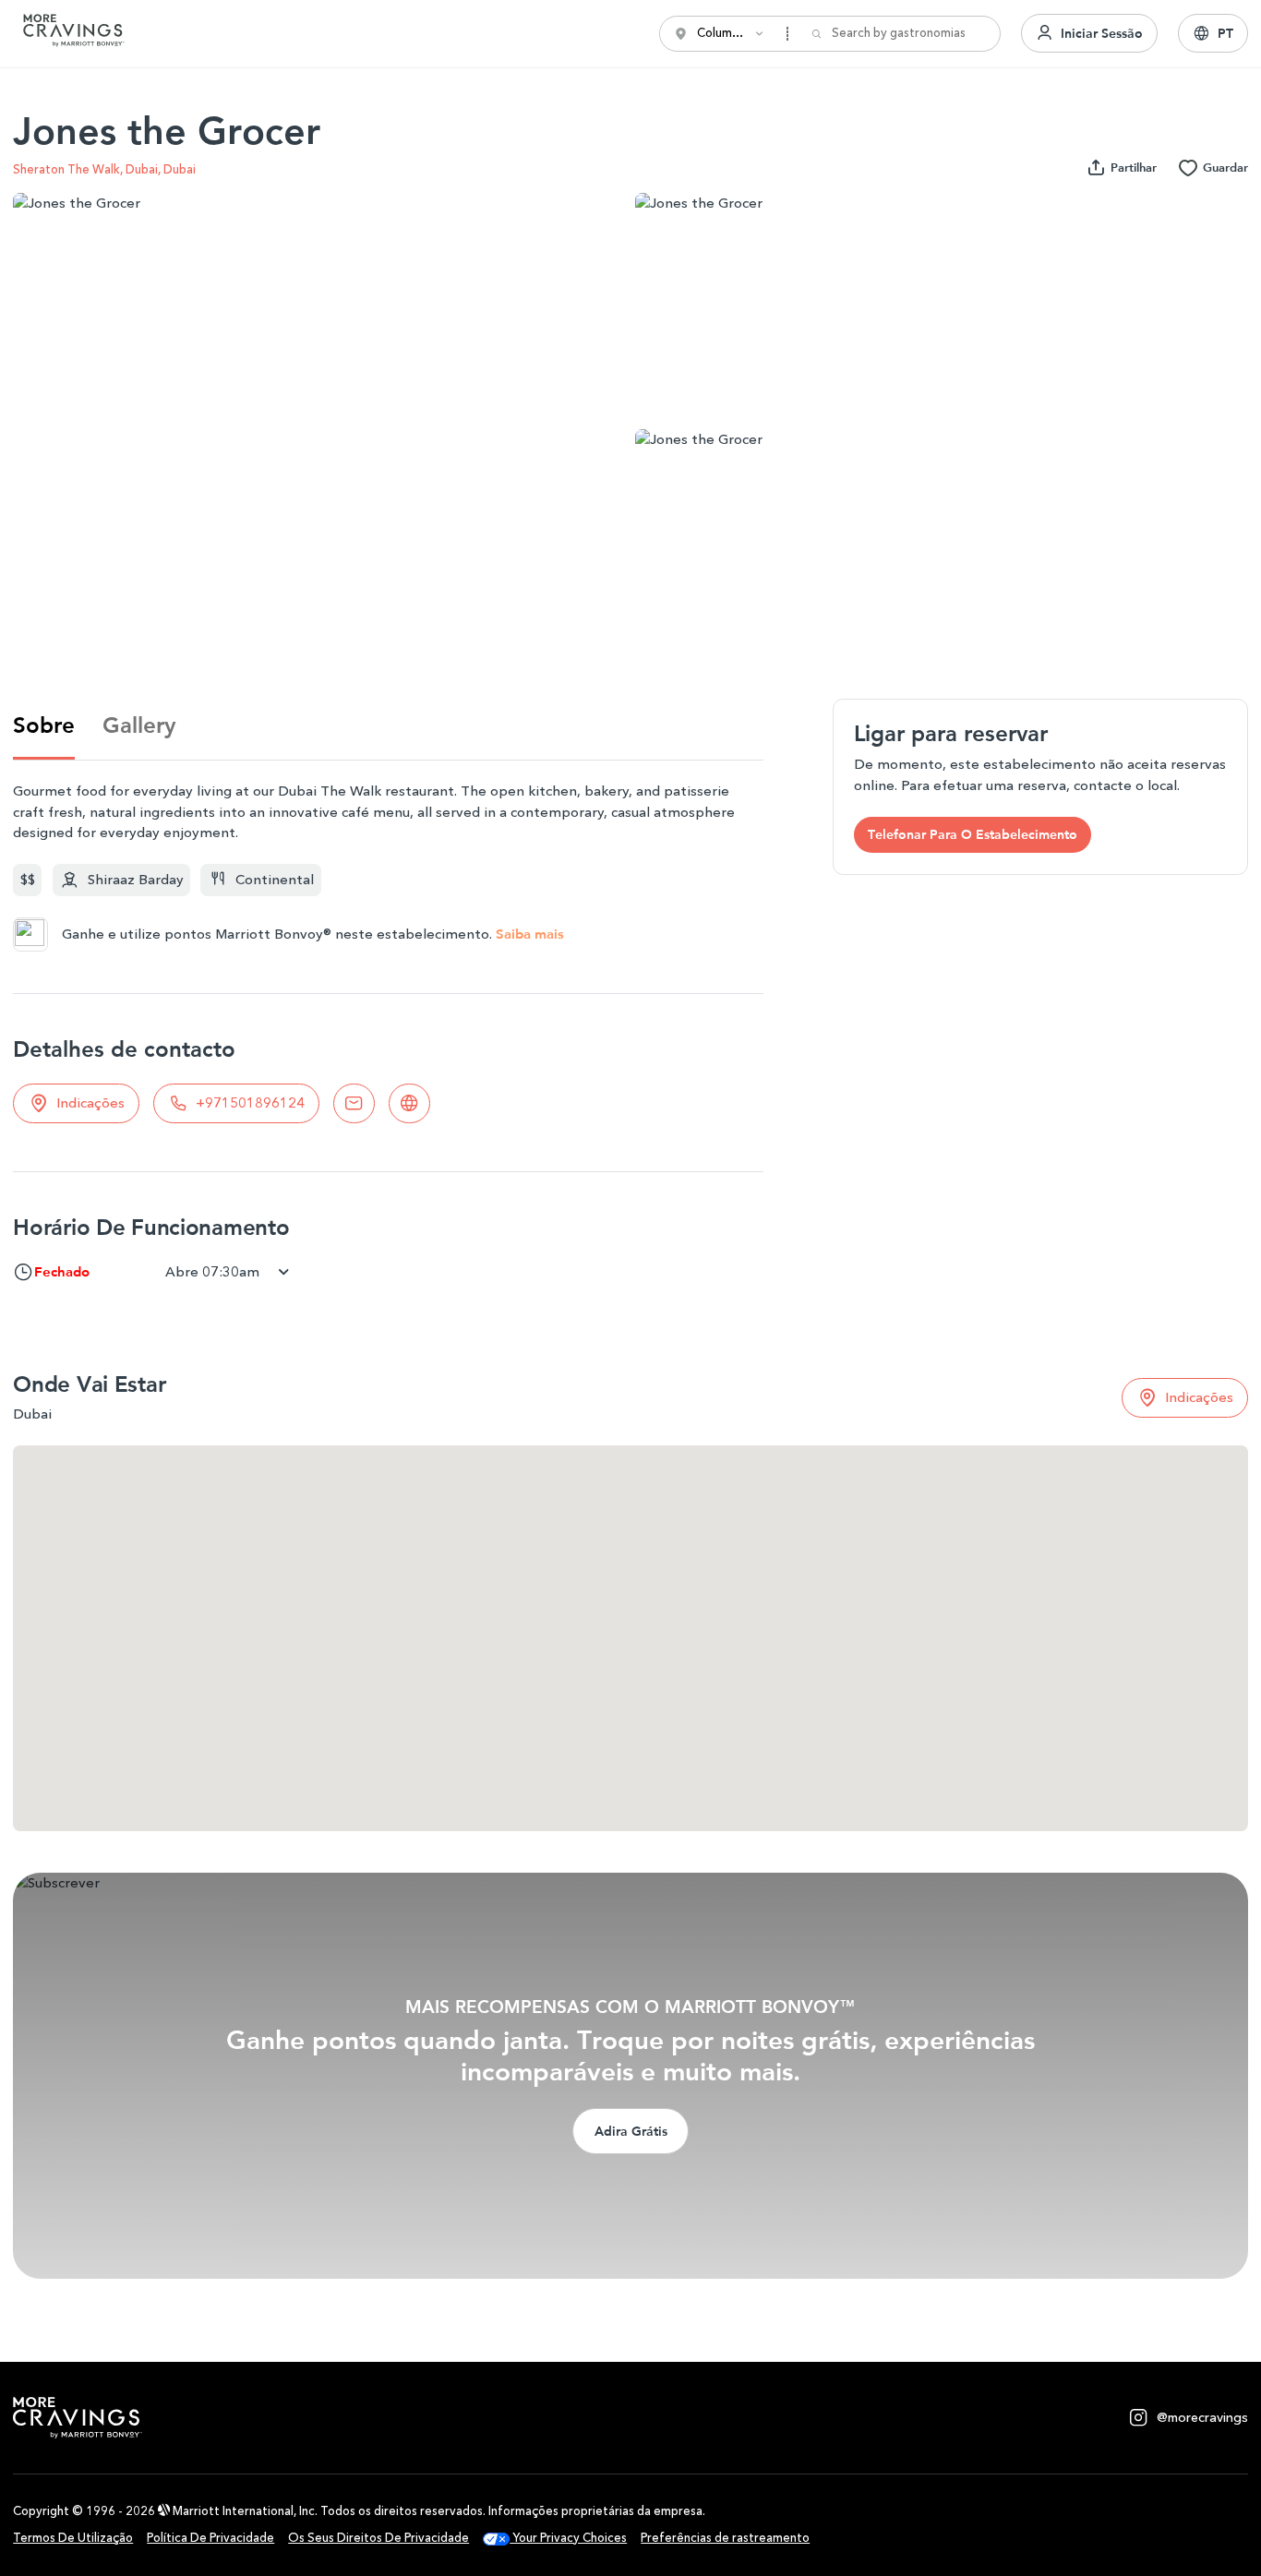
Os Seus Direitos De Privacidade (378, 2538)
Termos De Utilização (73, 2538)
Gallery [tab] (139, 725)
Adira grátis (631, 2131)
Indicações (90, 1103)
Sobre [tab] (44, 725)
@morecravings (1202, 2418)
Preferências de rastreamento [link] (725, 2538)
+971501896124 (250, 1103)
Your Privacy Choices (568, 2538)
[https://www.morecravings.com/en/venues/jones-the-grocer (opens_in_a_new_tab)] (409, 1103)
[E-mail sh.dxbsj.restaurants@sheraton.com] (354, 1103)
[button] (1213, 33)
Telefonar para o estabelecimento (973, 834)
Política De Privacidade (210, 2538)
